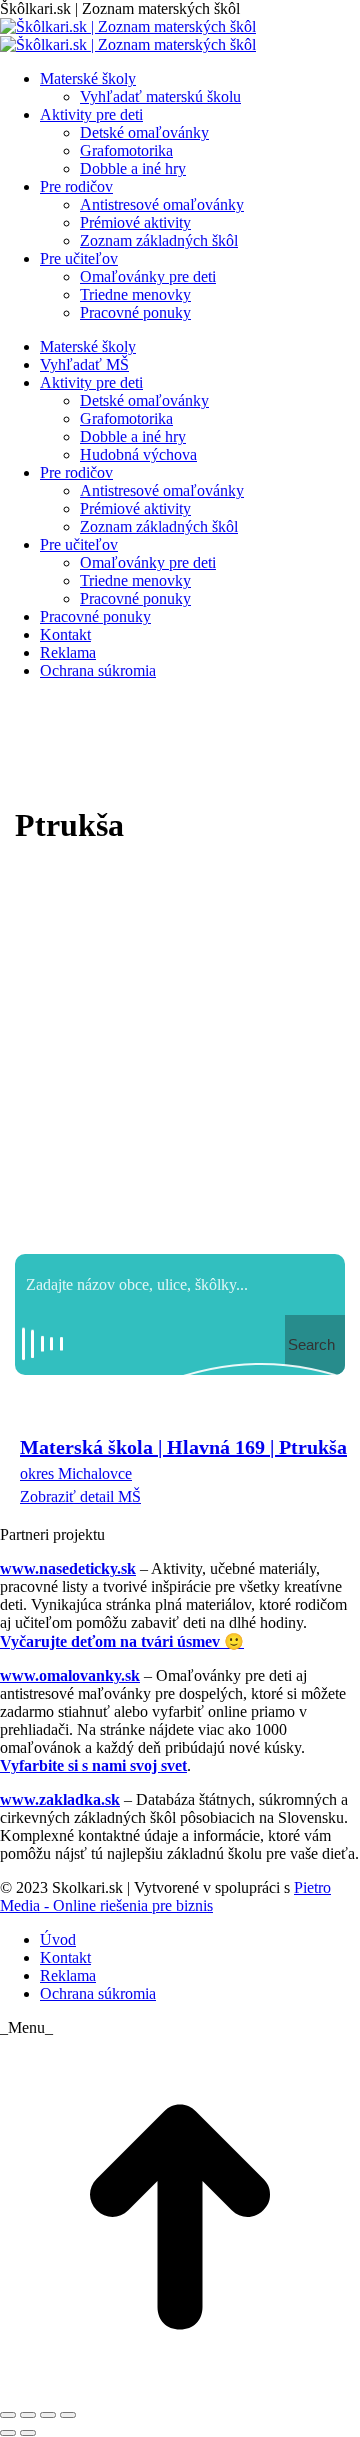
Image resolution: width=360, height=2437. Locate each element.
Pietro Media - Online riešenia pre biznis (165, 1896)
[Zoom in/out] (68, 2415)
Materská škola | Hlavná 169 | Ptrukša (183, 1447)
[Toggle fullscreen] (48, 2415)
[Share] (28, 2415)
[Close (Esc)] (8, 2415)
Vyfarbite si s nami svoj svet (93, 1765)
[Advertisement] (180, 1054)
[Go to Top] (180, 2391)
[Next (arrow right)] (28, 2433)
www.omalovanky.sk (70, 1675)
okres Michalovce (76, 1473)
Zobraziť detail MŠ (80, 1496)
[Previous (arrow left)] (8, 2433)
